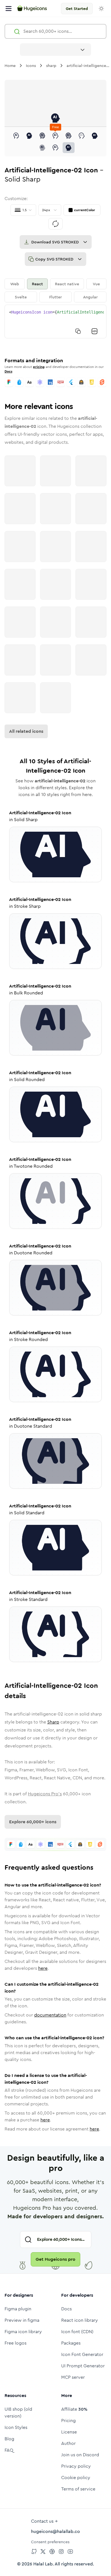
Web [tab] (15, 284)
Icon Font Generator (82, 2354)
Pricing (68, 2421)
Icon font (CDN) (77, 2332)
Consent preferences (50, 2542)
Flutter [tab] (55, 297)
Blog (9, 2439)
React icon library (80, 2320)
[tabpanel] (55, 322)
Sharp (53, 1722)
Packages (71, 2343)
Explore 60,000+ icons (33, 1822)
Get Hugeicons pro (55, 2259)
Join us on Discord (80, 2455)
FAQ (9, 2450)
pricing (39, 367)
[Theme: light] (101, 9)
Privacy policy (76, 2466)
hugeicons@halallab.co (55, 2531)
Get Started (77, 9)
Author (68, 2443)
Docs (8, 371)
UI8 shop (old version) (18, 2413)
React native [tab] (67, 284)
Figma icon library (23, 2332)
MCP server (73, 2377)
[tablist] (55, 290)
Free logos (16, 2343)
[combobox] (55, 50)
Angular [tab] (90, 297)
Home (10, 66)
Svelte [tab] (21, 297)
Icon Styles (16, 2427)
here (43, 1968)
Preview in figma (22, 2320)
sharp (51, 66)
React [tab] (37, 284)
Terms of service (78, 2489)
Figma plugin (18, 2309)
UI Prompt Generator (83, 2366)
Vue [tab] (96, 284)
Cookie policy (76, 2478)
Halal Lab (43, 2564)
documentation (50, 2015)
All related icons (26, 731)
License (69, 2432)
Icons (31, 66)
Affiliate (74, 2409)
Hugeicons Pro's (45, 1794)
